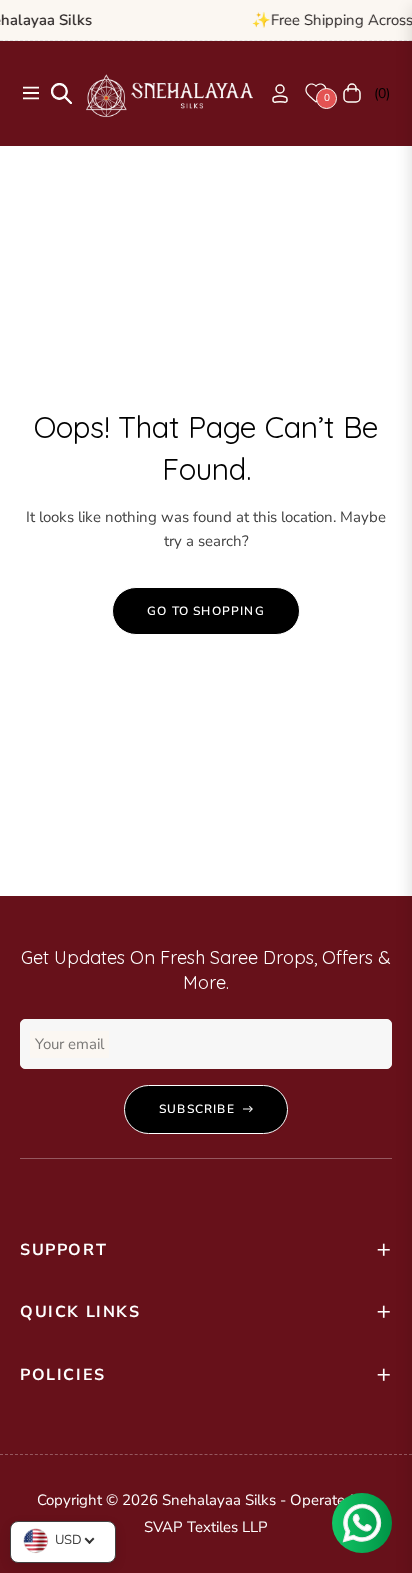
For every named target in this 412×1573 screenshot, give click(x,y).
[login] (272, 93)
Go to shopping (206, 611)
